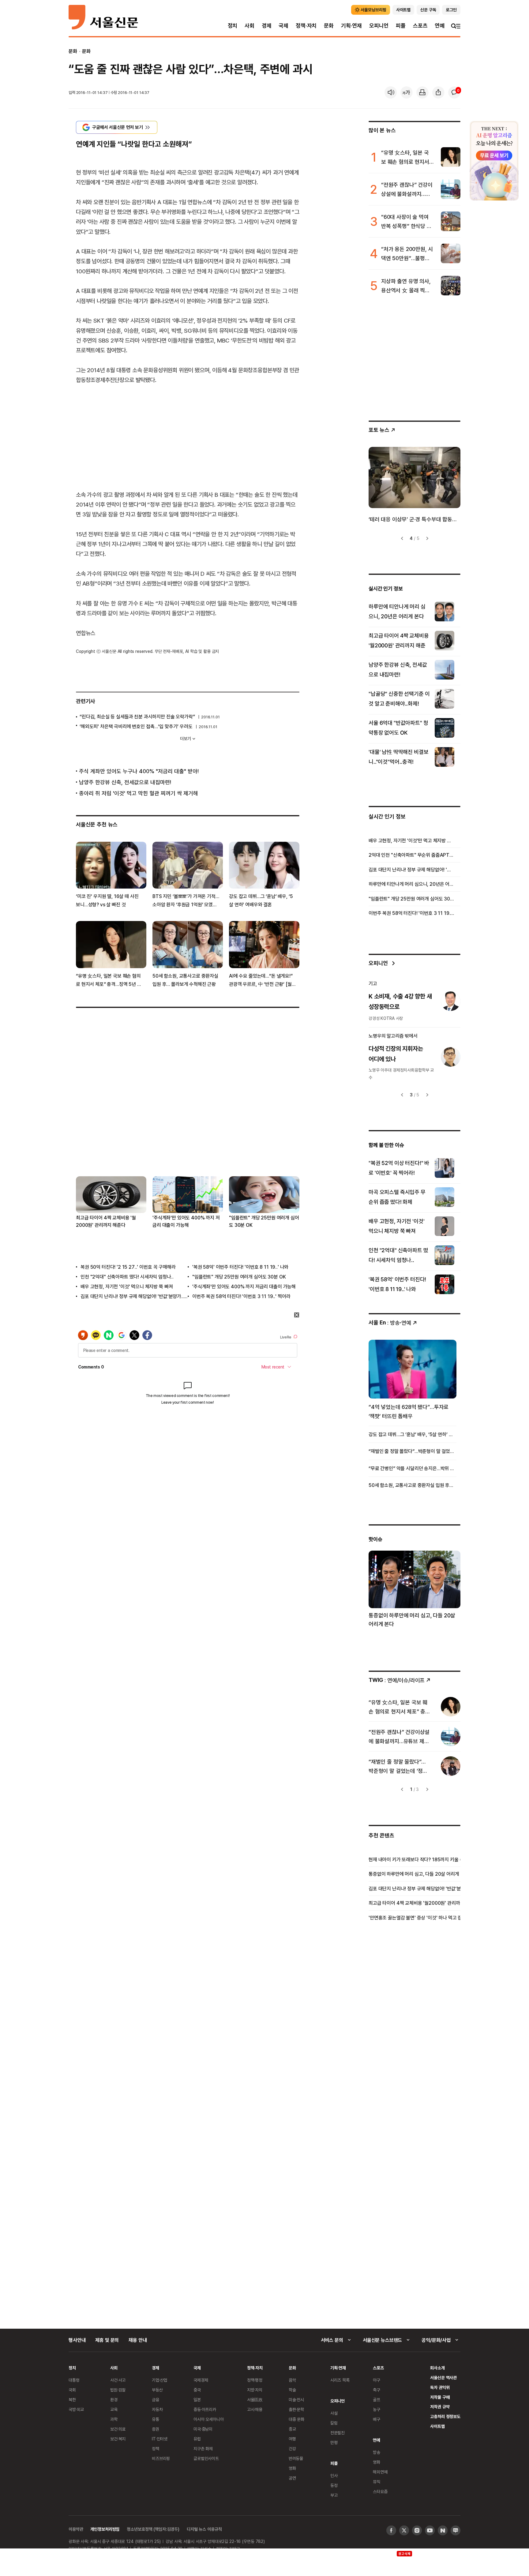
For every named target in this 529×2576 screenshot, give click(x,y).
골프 (377, 2400)
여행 (292, 2439)
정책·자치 (306, 26)
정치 (233, 26)
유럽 (197, 2439)
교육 (114, 2409)
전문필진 (338, 2433)
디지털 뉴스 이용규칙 (204, 2529)
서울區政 (255, 2400)
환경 (114, 2400)
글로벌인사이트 (206, 2458)
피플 (401, 26)
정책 (156, 2449)
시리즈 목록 (340, 2380)
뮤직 (377, 2482)
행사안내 (77, 2340)
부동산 (157, 2390)
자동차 (157, 2409)
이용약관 (76, 2529)
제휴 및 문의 (107, 2340)
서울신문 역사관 (443, 2378)
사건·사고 (118, 2380)
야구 (377, 2380)
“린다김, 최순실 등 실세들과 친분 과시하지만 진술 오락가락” (137, 717)
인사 (334, 2475)
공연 (292, 2478)
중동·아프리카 (205, 2409)
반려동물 (296, 2458)
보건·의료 (118, 2429)
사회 (249, 26)
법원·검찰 (118, 2390)
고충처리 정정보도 (445, 2416)
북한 (72, 2400)
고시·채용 (255, 2409)
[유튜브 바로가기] (430, 2530)
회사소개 (437, 2368)
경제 (267, 26)
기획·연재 (351, 26)
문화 (329, 26)
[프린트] (422, 92)
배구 (377, 2419)
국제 (283, 26)
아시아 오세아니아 (209, 2419)
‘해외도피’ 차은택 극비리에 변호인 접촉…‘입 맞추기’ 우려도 (136, 726)
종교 (292, 2429)
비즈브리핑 (161, 2458)
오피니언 (379, 26)
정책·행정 (255, 2380)
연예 (440, 26)
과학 (114, 2419)
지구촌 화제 (203, 2449)
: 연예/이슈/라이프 (397, 1680)
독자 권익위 (440, 2387)
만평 (334, 2442)
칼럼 (334, 2423)
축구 (377, 2390)
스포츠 (420, 26)
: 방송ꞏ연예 (390, 1322)
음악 (292, 2380)
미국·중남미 (203, 2429)
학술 (292, 2390)
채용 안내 (138, 2340)
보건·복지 (118, 2439)
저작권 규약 (440, 2407)
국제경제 (201, 2380)
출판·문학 (296, 2409)
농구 (377, 2409)
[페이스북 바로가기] (391, 2530)
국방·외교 (76, 2409)
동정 (334, 2485)
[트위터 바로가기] (404, 2530)
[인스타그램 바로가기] (417, 2530)
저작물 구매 (440, 2397)
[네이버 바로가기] (443, 2530)
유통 (156, 2419)
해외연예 (380, 2472)
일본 (197, 2400)
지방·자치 (255, 2390)
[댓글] (454, 92)
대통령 (74, 2380)
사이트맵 (437, 2426)
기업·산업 (159, 2380)
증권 (156, 2429)
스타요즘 (380, 2491)
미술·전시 (296, 2400)
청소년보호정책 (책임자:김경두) (153, 2529)
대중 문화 (296, 2419)
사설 (334, 2413)
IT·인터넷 (160, 2439)
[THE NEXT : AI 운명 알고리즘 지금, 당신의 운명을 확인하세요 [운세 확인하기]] (494, 161)
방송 (377, 2452)
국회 (72, 2390)
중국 (197, 2390)
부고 (334, 2495)
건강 (292, 2449)
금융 (156, 2400)
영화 (292, 2468)
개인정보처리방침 (105, 2529)
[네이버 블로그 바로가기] (456, 2530)
